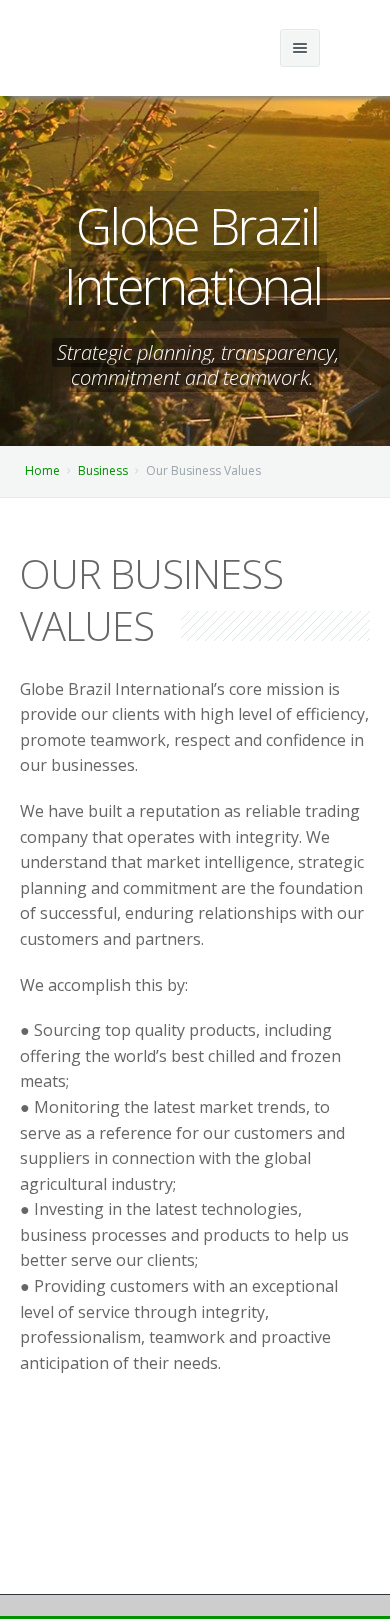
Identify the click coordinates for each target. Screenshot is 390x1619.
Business (103, 470)
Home (42, 470)
